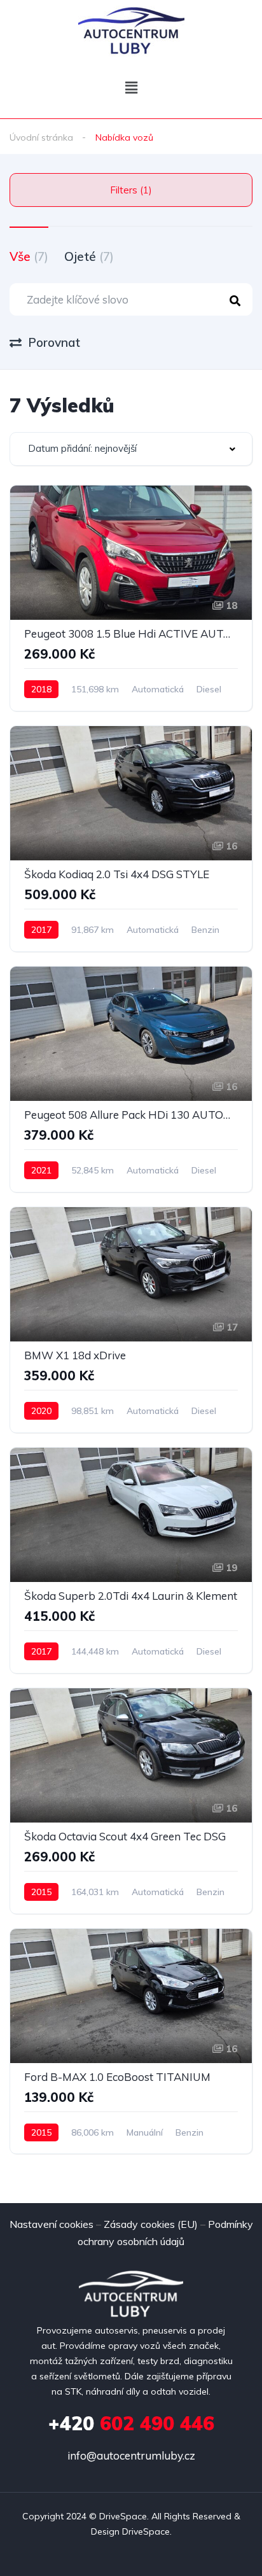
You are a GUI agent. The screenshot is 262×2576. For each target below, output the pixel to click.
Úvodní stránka (41, 137)
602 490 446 (131, 2423)
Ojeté (89, 256)
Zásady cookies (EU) (151, 2224)
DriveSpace (123, 2516)
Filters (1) (131, 190)
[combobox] (131, 449)
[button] (131, 87)
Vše (29, 256)
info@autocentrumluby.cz (131, 2455)
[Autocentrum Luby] (131, 30)
